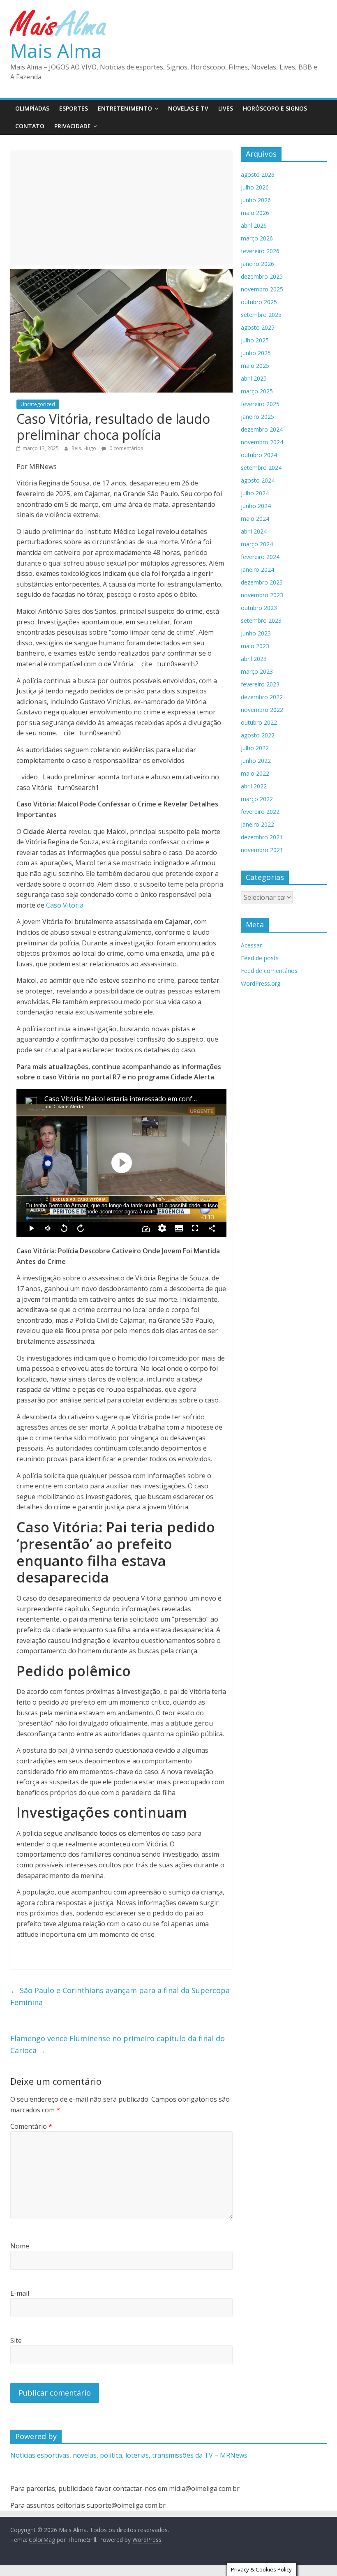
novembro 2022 (262, 710)
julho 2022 (255, 748)
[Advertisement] (121, 208)
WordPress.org (261, 983)
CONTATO (30, 126)
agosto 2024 (258, 480)
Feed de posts (260, 958)
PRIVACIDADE (73, 126)
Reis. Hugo (84, 448)
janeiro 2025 (257, 417)
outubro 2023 (259, 608)
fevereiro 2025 (260, 404)
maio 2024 (255, 519)
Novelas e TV (188, 108)
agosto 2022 (258, 735)
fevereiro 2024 (260, 557)
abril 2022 (254, 786)
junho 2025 (256, 353)
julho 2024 (255, 493)
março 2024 (257, 544)
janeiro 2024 (257, 569)
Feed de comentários (269, 971)
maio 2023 (255, 646)
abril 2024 (254, 531)
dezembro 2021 (262, 837)
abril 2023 (254, 659)
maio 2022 (255, 773)
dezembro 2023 (262, 582)
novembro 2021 (262, 850)
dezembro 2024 (262, 429)
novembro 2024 (262, 442)
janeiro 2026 (257, 264)
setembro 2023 (261, 620)
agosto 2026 (258, 174)
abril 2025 (254, 378)
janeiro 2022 (257, 824)
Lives (226, 108)
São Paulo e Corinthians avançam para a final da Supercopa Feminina (120, 1996)
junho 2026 (256, 200)
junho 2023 (256, 633)
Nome (20, 2246)
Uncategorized (38, 404)
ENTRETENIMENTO (125, 108)
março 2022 (257, 799)
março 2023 (257, 671)
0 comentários (126, 448)
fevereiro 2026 (260, 251)
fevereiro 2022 (260, 812)
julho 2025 (255, 340)
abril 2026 (254, 225)
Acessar (251, 945)
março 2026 (257, 238)
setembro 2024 (261, 468)
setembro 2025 (261, 315)
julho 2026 (255, 187)
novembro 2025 (262, 289)
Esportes (74, 108)
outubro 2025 (259, 302)
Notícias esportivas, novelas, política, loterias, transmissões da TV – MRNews (129, 2455)
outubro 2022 (259, 722)
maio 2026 (255, 213)
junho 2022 (256, 761)
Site (16, 2340)
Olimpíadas (32, 108)
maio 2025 (255, 366)
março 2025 (257, 391)
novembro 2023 (262, 595)
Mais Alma (56, 51)
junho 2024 (256, 506)
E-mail (20, 2293)
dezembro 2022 (262, 697)
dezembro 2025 (262, 276)
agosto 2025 (258, 327)
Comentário (31, 2126)
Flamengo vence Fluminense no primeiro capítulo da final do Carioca (118, 2044)
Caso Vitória (65, 905)
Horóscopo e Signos (275, 108)
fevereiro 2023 (260, 684)
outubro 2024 (259, 455)
